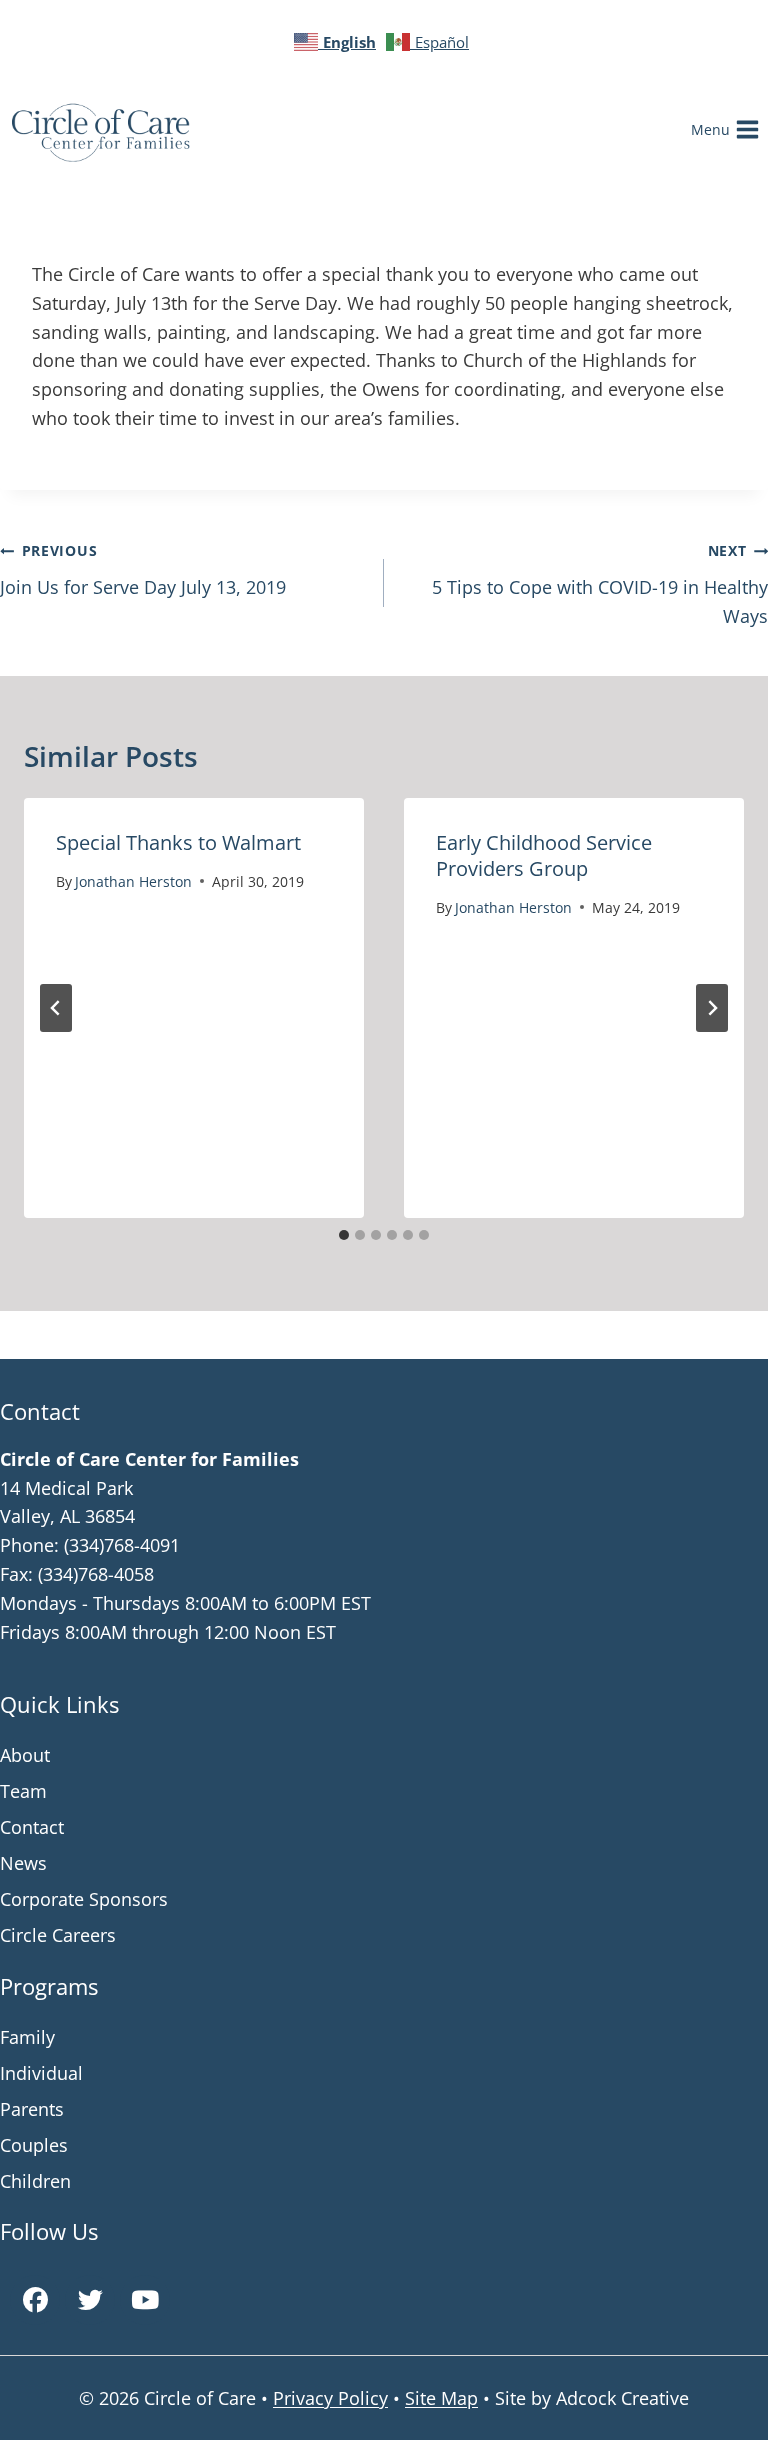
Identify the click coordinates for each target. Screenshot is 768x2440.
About (25, 1755)
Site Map (441, 2398)
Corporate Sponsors (84, 1899)
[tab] (344, 1235)
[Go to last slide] (56, 1008)
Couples (34, 2145)
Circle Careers (58, 1935)
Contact (32, 1827)
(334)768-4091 (122, 1545)
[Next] (712, 1008)
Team (23, 1791)
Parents (32, 2109)
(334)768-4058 (96, 1574)
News (23, 1863)
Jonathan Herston (133, 881)
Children (35, 2181)
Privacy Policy (330, 2398)
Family (27, 2037)
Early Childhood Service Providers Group (544, 855)
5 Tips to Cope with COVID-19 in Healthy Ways (600, 584)
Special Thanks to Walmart (178, 842)
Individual (41, 2073)
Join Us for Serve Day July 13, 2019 (143, 570)
